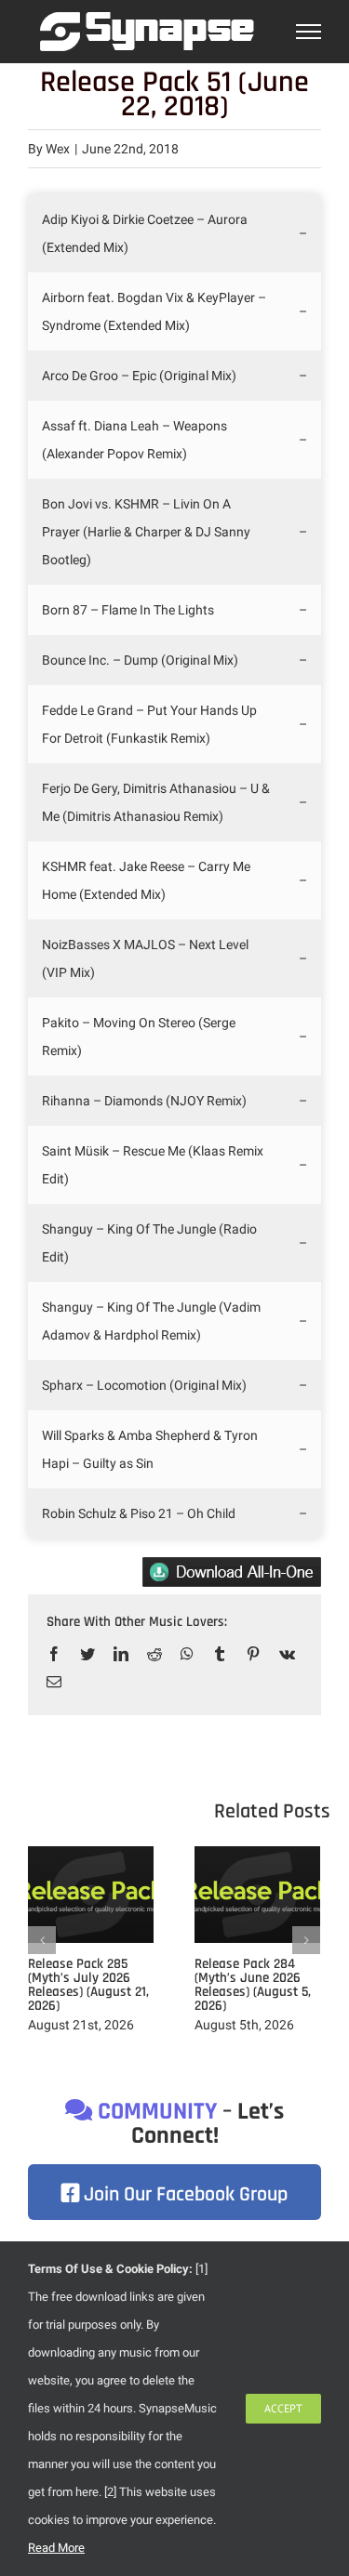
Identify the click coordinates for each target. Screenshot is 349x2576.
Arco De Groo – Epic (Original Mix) (139, 376)
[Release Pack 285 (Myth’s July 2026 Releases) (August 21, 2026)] (91, 1894)
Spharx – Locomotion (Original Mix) (144, 1385)
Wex (58, 149)
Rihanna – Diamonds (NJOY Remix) (144, 1101)
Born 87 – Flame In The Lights (128, 610)
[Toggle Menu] (309, 32)
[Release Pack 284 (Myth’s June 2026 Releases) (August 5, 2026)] (257, 1894)
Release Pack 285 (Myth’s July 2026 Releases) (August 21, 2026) (88, 1985)
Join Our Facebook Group (183, 2195)
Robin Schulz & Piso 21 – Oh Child (139, 1513)
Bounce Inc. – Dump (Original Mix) (140, 660)
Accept (283, 2408)
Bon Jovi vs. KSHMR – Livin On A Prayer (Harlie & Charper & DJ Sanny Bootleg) (146, 532)
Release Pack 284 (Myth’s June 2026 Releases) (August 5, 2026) (253, 1985)
